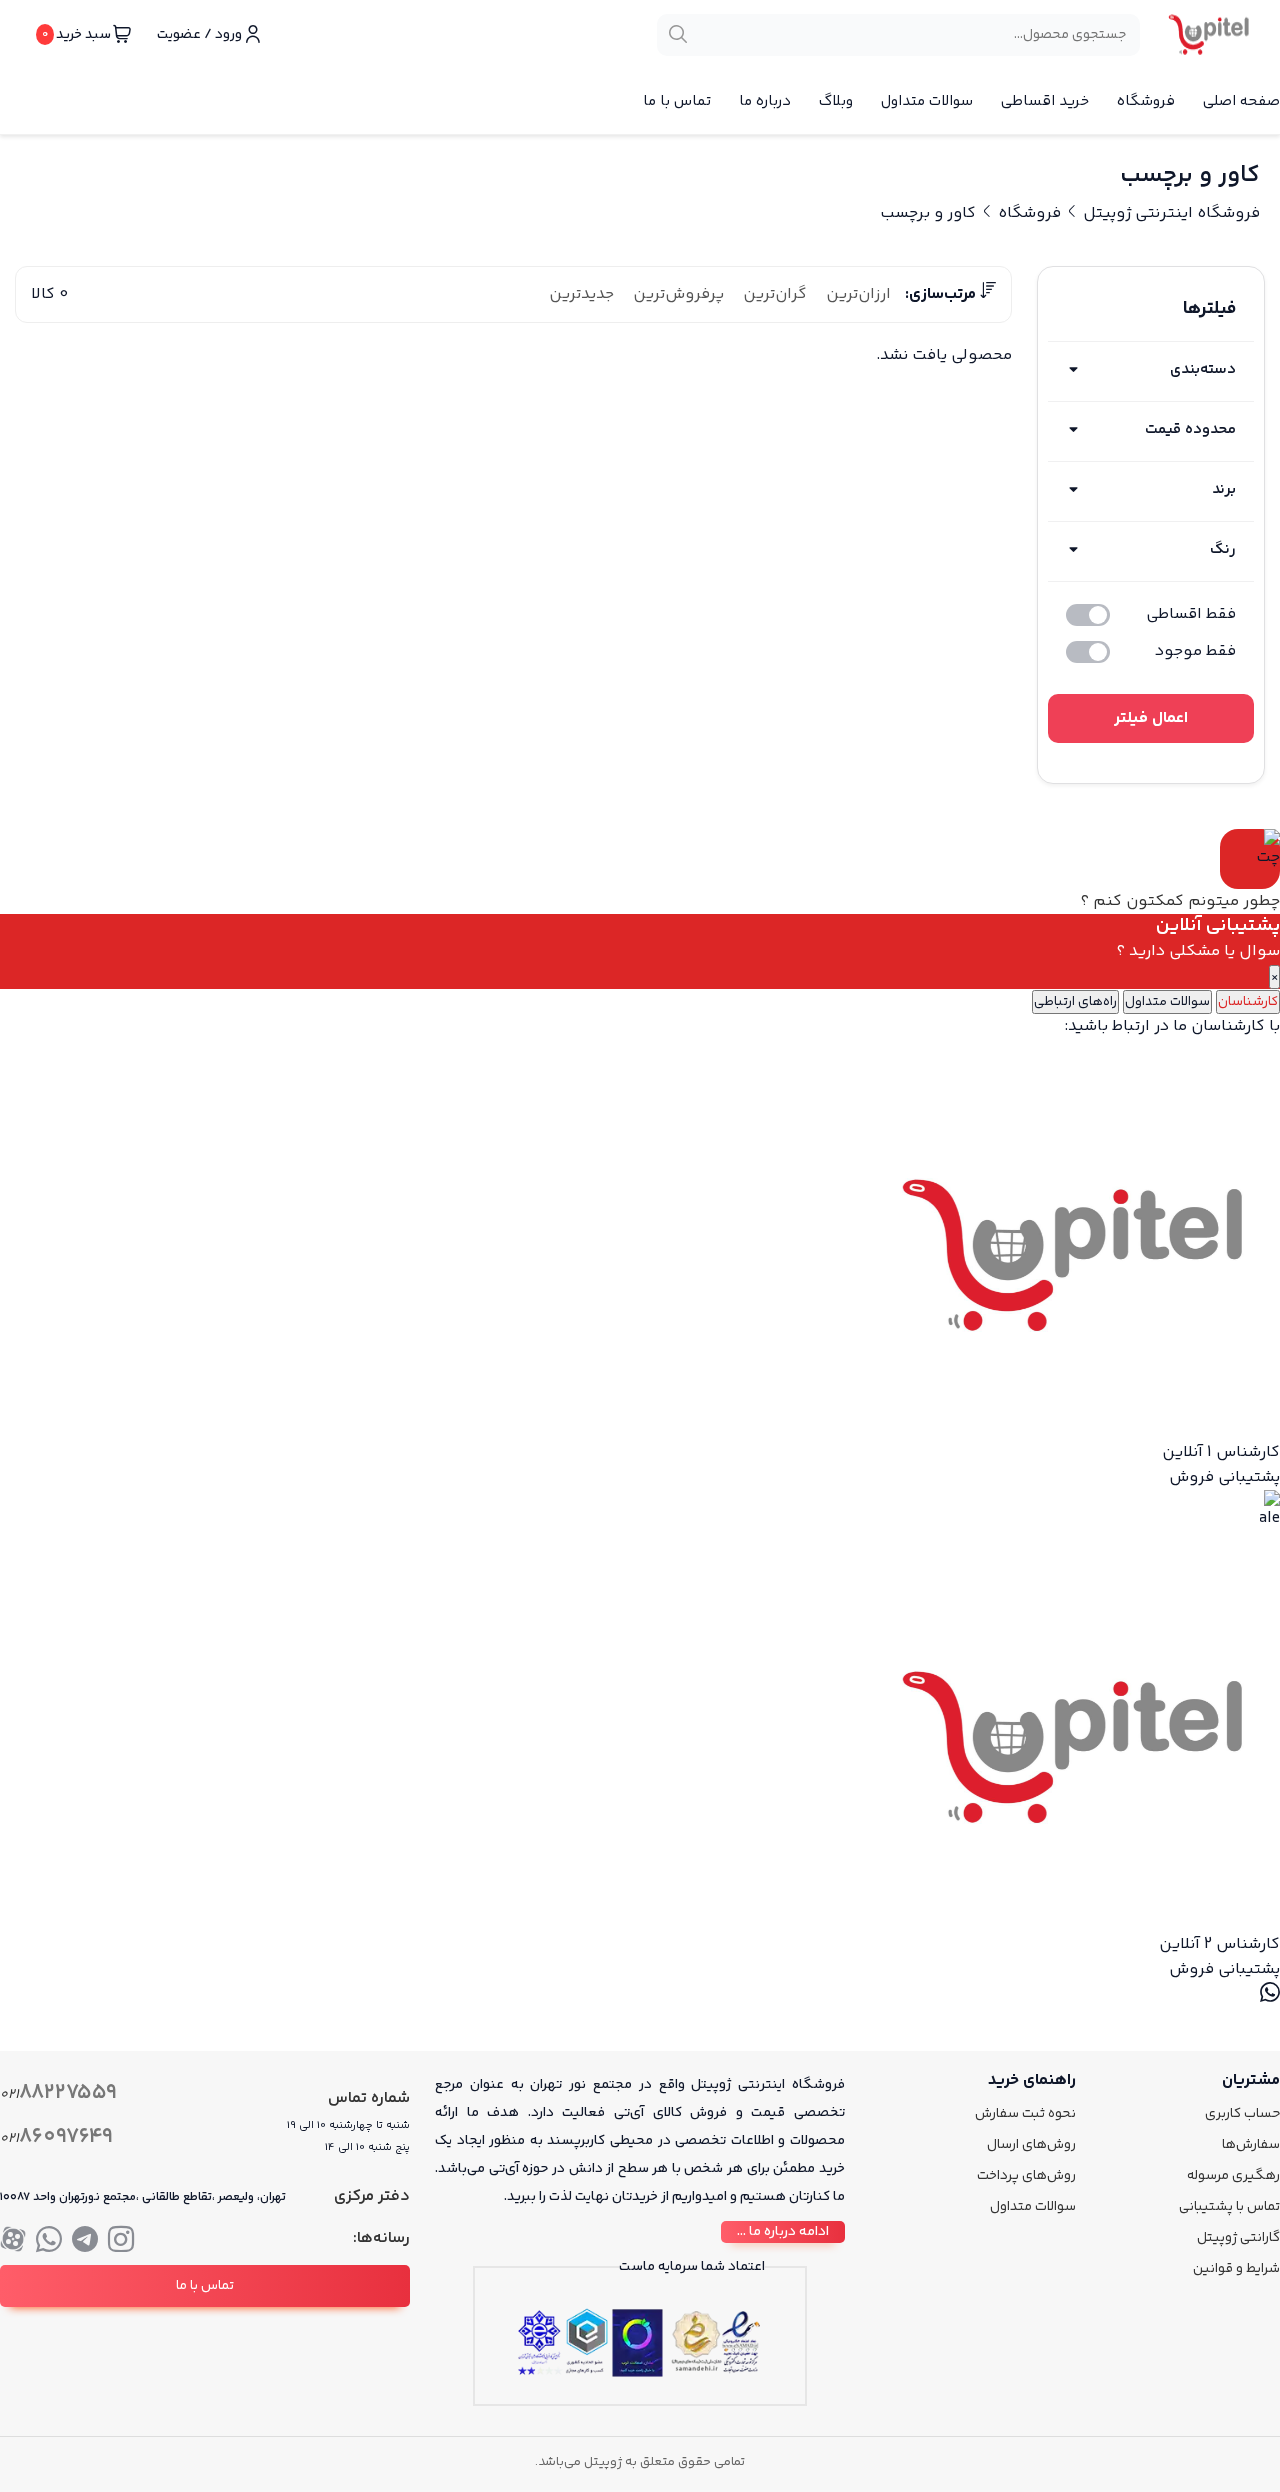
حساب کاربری (1242, 2114)
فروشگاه (1146, 101)
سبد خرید (76, 35)
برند (1224, 489)
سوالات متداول (927, 101)
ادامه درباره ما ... (783, 2232)
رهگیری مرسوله (1233, 2176)
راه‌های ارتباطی (1075, 1002)
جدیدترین (581, 294)
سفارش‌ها (1251, 2145)
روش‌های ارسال (1031, 2145)
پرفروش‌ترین (678, 294)
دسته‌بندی (1203, 369)
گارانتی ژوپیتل (1238, 2238)
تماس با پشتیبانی (1229, 2207)
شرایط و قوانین (1236, 2269)
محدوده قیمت (1190, 429)
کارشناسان (1248, 1002)
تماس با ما (677, 101)
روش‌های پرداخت (1026, 2176)
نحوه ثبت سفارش (1025, 2114)
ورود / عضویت (199, 35)
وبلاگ (836, 101)
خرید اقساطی (1045, 101)
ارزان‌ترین (858, 294)
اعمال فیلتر (1151, 718)
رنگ (1223, 549)
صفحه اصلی (1241, 101)
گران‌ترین (775, 294)
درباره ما (765, 101)
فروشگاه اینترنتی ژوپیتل (1171, 213)
